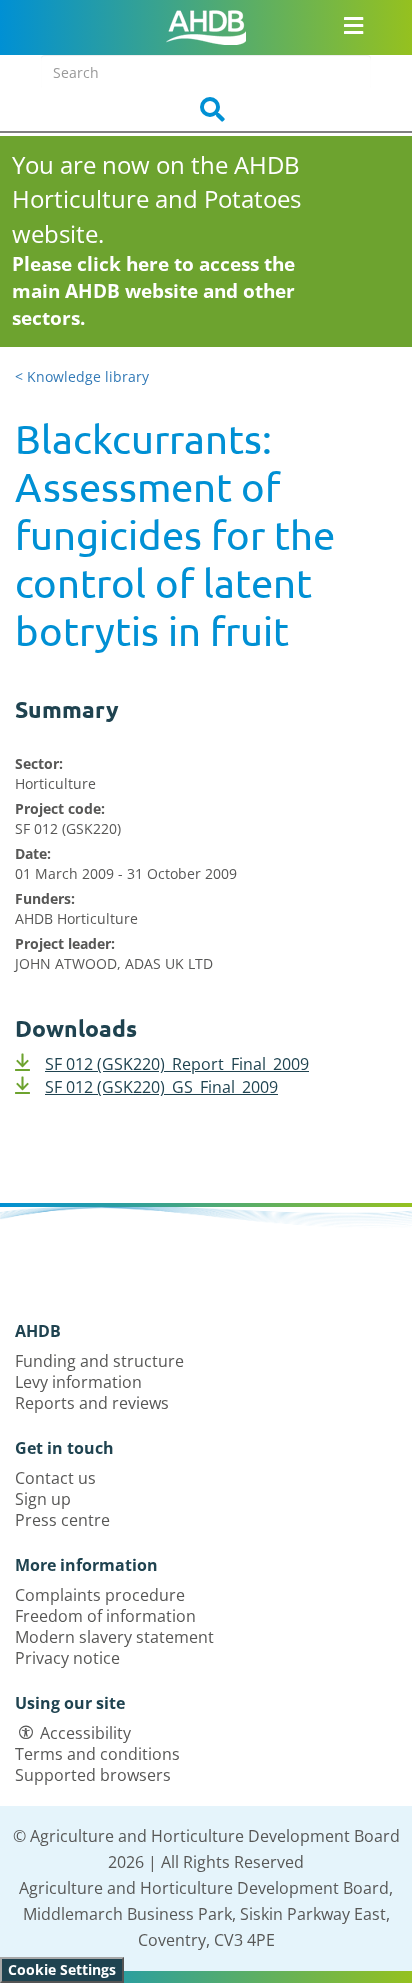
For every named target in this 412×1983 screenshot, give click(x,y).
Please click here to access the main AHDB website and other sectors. (153, 291)
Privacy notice (67, 1658)
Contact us (55, 1478)
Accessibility (85, 1733)
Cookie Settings (62, 1969)
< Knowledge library (82, 376)
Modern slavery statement (114, 1637)
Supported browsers (93, 1775)
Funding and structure (99, 1361)
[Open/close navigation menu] (353, 25)
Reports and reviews (92, 1403)
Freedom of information (105, 1616)
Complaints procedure (100, 1595)
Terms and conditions (97, 1754)
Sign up (43, 1499)
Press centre (62, 1520)
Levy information (78, 1382)
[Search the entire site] (206, 110)
